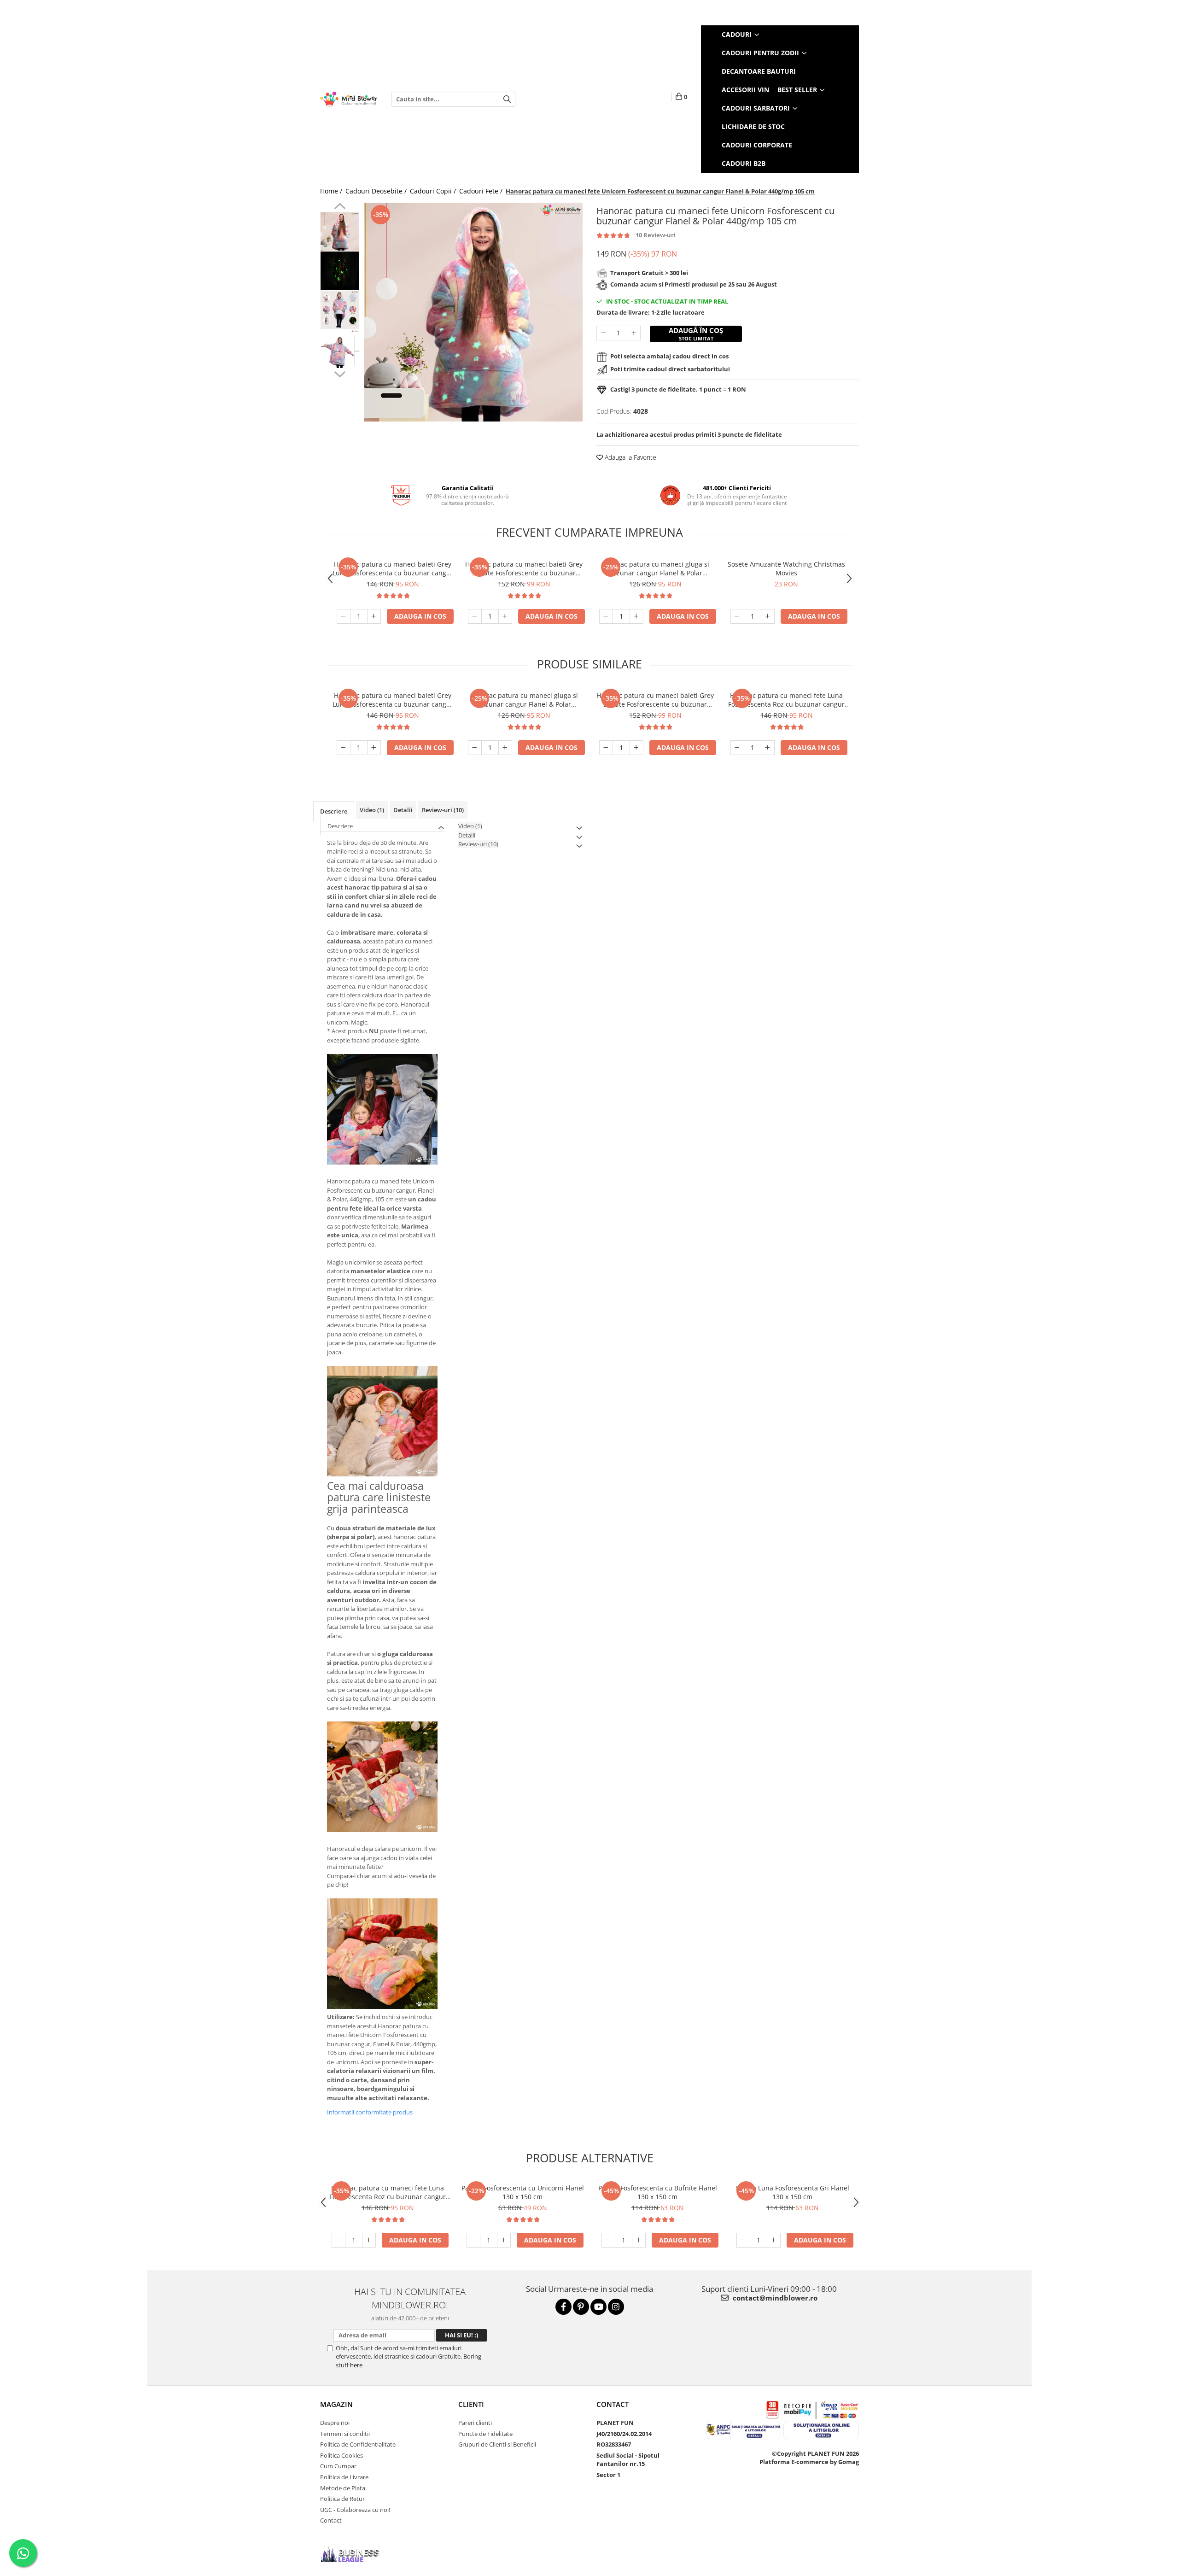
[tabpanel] (473, 312)
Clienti (471, 2404)
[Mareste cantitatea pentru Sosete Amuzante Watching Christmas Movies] (768, 616)
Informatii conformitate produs (370, 2112)
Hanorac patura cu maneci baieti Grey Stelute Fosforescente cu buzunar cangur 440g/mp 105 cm (524, 568)
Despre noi (335, 2423)
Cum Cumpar (338, 2466)
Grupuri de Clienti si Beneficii (497, 2444)
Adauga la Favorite (630, 457)
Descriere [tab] (334, 811)
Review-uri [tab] (443, 810)
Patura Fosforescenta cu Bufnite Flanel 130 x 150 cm (658, 2192)
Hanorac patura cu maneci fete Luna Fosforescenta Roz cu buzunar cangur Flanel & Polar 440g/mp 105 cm (786, 700)
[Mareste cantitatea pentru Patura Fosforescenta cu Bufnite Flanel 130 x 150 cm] (639, 2240)
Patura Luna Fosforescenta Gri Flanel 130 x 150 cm (793, 2192)
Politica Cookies (341, 2455)
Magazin (336, 2404)
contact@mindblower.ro (774, 2298)
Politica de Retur (342, 2499)
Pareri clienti (475, 2423)
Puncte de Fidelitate (485, 2434)
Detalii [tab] (403, 810)
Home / (332, 191)
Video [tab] (372, 810)
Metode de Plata (343, 2488)
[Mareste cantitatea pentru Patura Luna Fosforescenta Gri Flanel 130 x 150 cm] (774, 2240)
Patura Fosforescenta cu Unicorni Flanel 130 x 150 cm (523, 2192)
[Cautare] (507, 99)
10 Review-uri (656, 235)
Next (340, 373)
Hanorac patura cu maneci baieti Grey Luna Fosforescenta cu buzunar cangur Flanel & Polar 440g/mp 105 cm (393, 568)
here (356, 2365)
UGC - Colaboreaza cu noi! (355, 2510)
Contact (331, 2520)
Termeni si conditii (345, 2434)
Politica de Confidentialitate (358, 2444)
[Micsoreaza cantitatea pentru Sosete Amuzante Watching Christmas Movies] (737, 616)
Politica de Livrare (344, 2477)
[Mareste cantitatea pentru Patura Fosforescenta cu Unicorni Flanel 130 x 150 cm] (504, 2240)
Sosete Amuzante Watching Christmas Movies (786, 568)
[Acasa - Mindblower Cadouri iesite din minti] (349, 99)
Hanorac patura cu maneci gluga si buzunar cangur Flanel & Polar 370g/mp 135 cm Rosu (655, 568)
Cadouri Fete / (482, 191)
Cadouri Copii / (434, 191)
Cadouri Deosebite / (377, 191)
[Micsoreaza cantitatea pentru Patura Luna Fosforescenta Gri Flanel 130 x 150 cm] (743, 2240)
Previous (340, 207)
